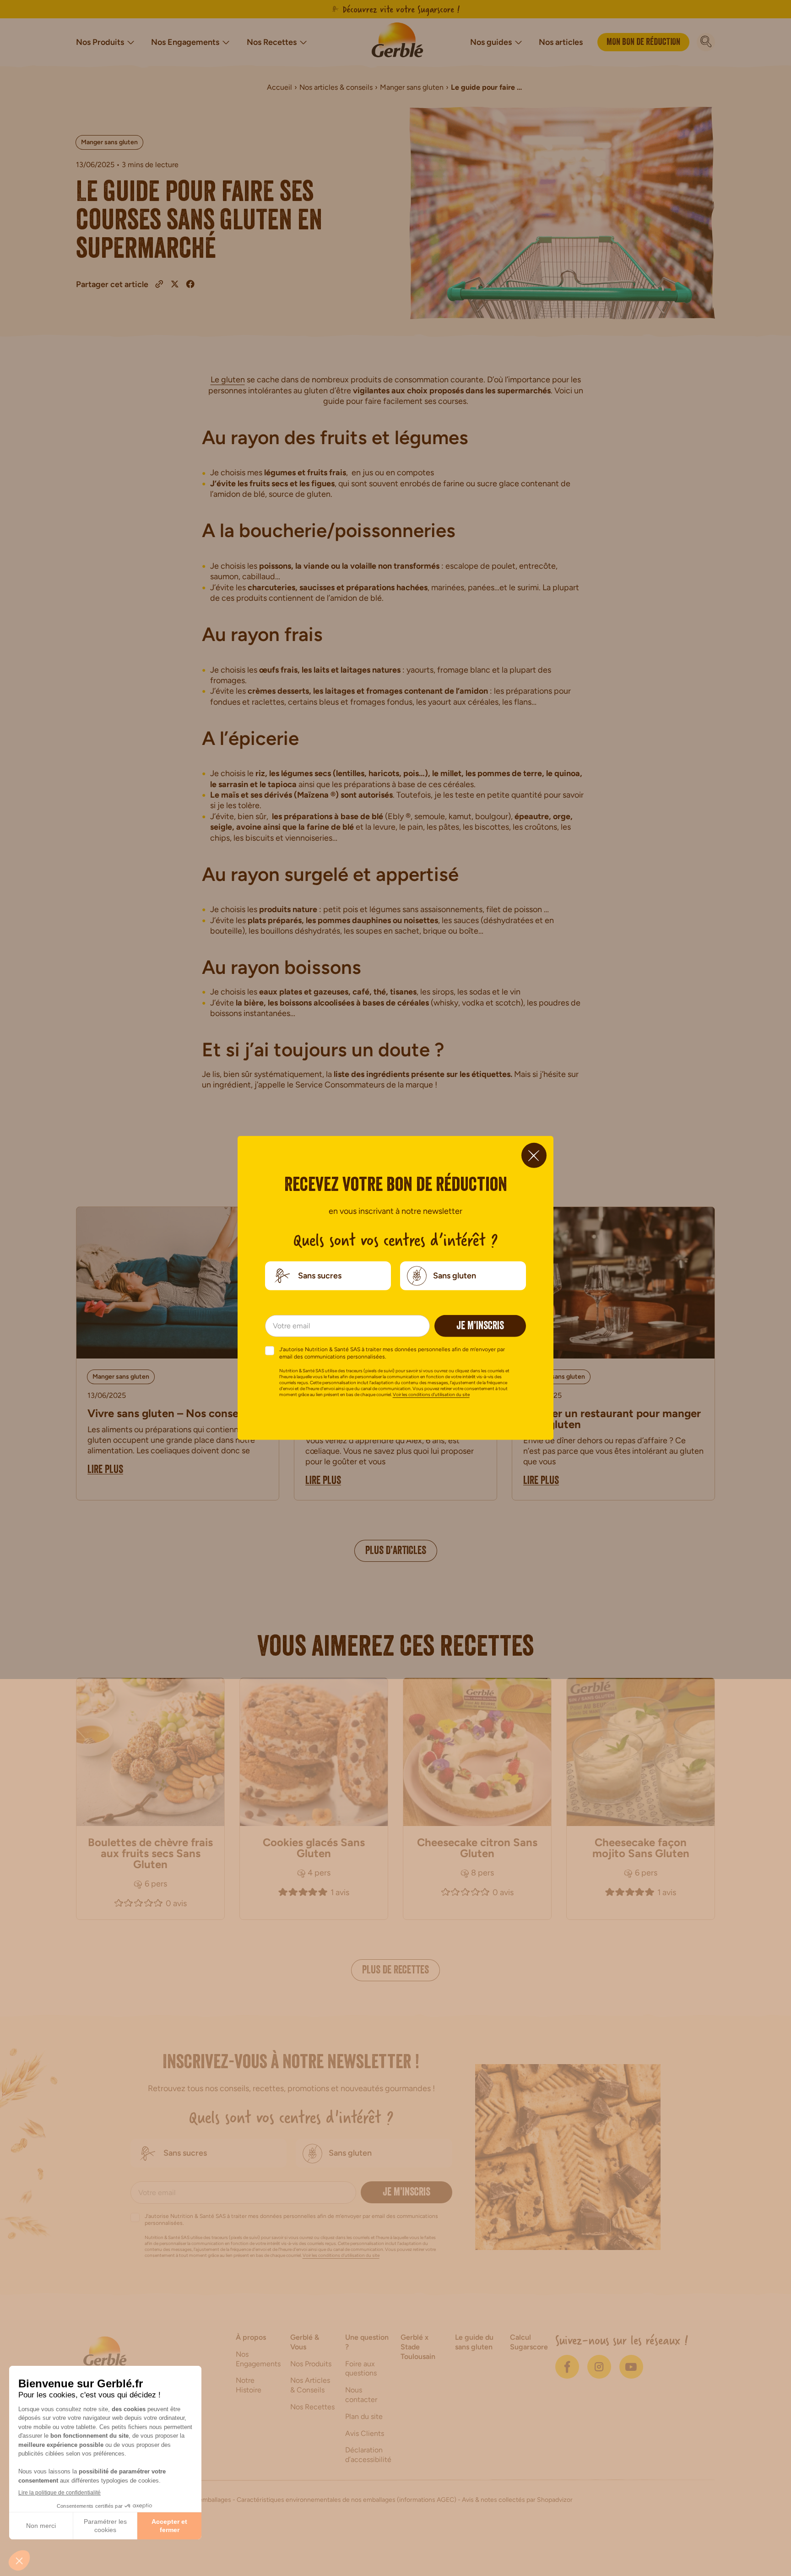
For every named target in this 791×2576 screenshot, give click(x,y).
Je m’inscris (480, 1327)
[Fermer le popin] (534, 1155)
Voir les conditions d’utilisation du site (431, 1394)
